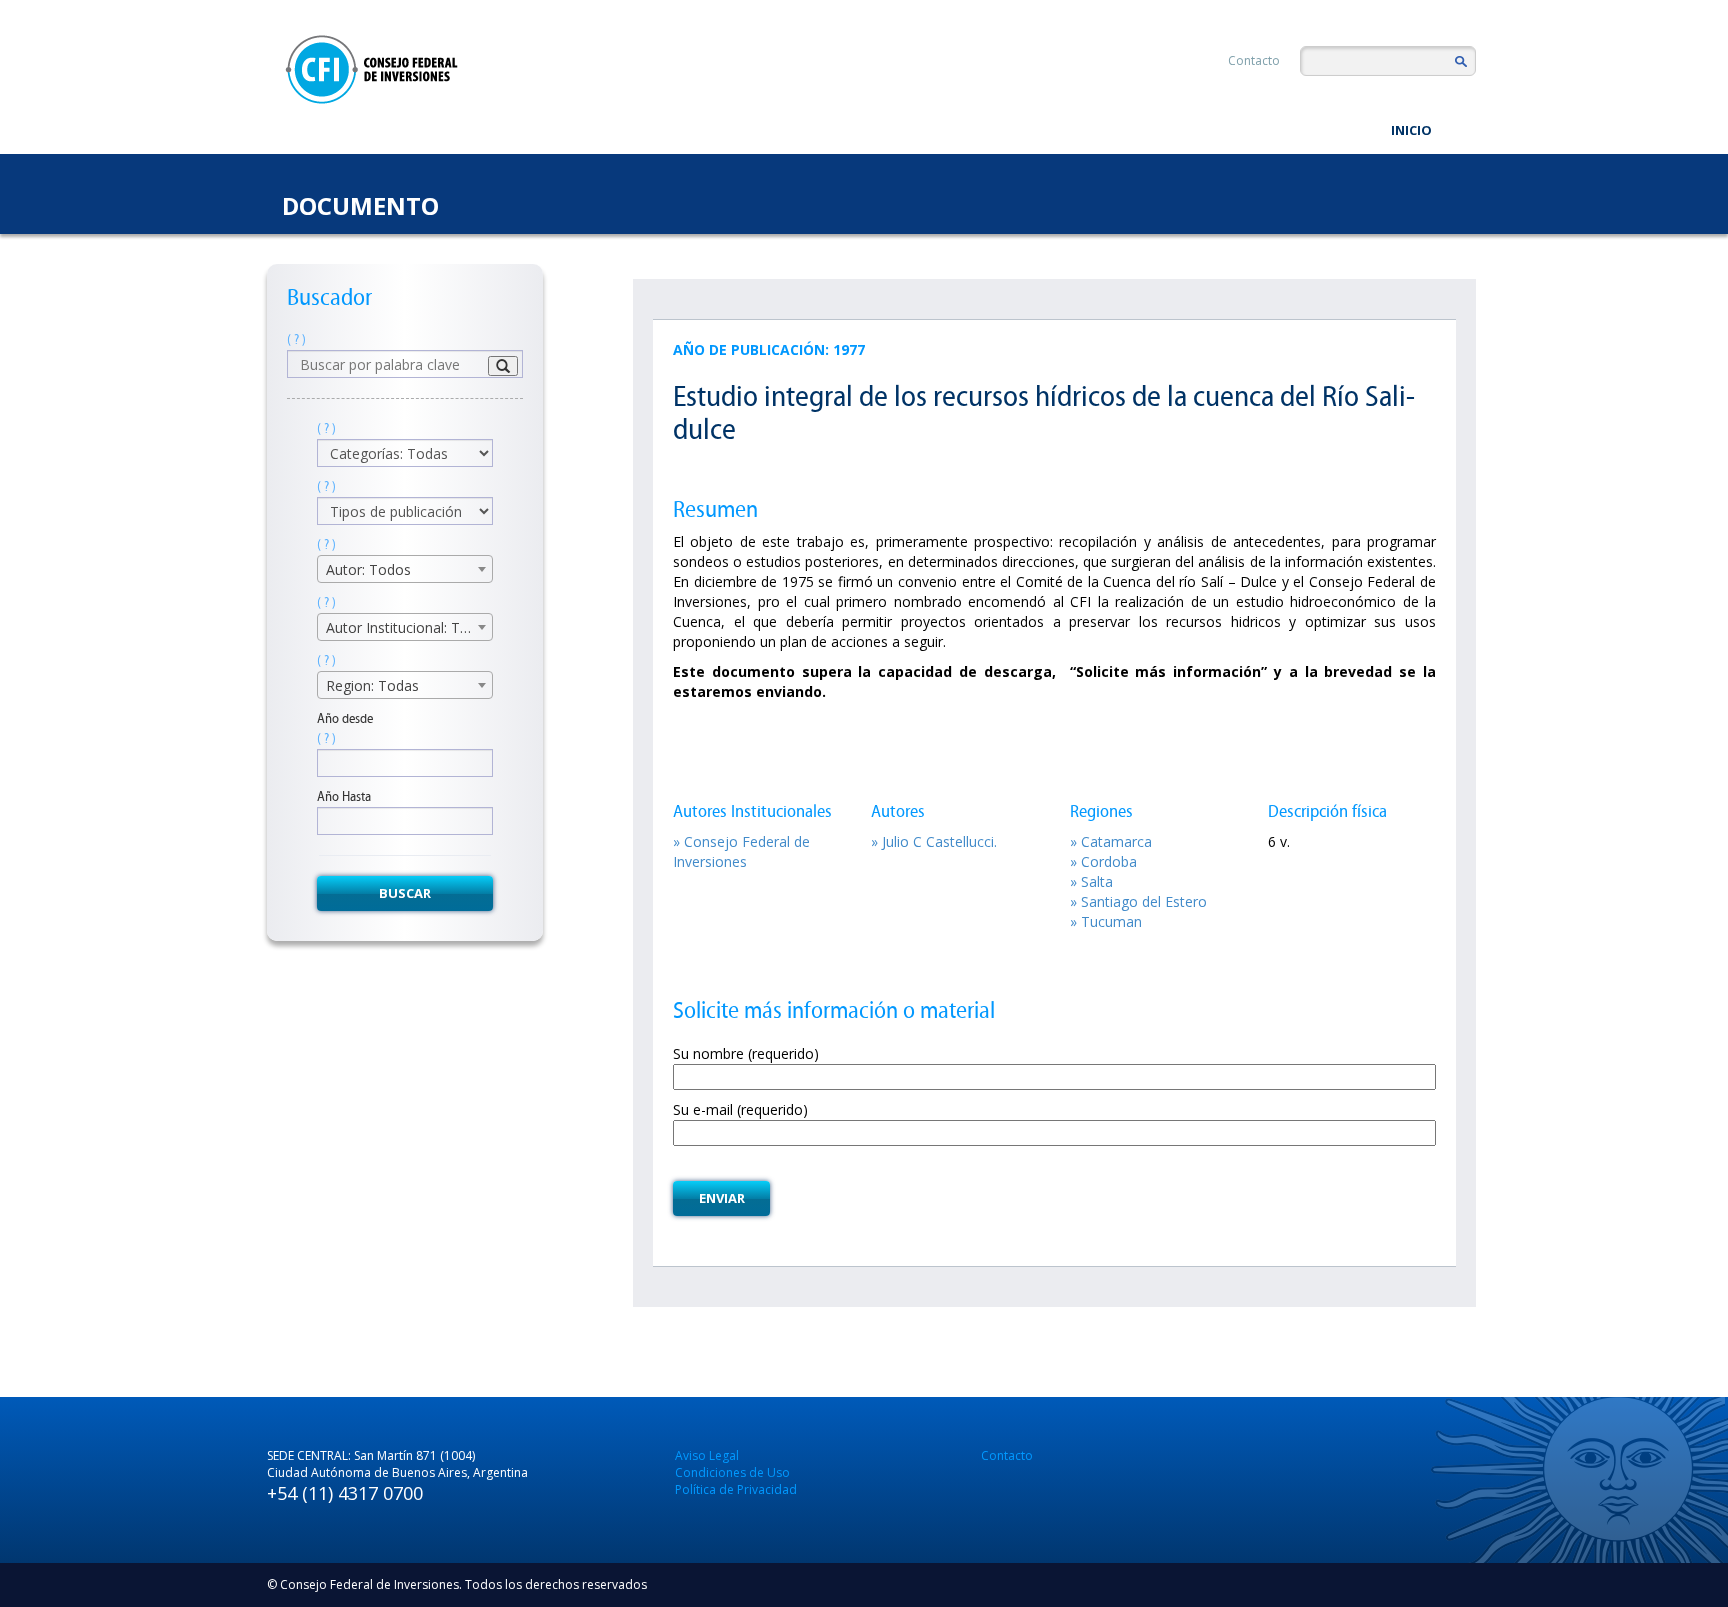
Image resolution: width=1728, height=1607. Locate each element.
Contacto (1254, 60)
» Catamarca (1111, 841)
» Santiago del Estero (1138, 901)
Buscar (405, 893)
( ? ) (296, 339)
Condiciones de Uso (732, 1472)
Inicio (1411, 130)
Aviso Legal (707, 1455)
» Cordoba (1103, 861)
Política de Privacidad (736, 1489)
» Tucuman (1106, 921)
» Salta (1091, 881)
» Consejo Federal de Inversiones (741, 851)
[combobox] (405, 569)
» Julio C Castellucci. (934, 841)
